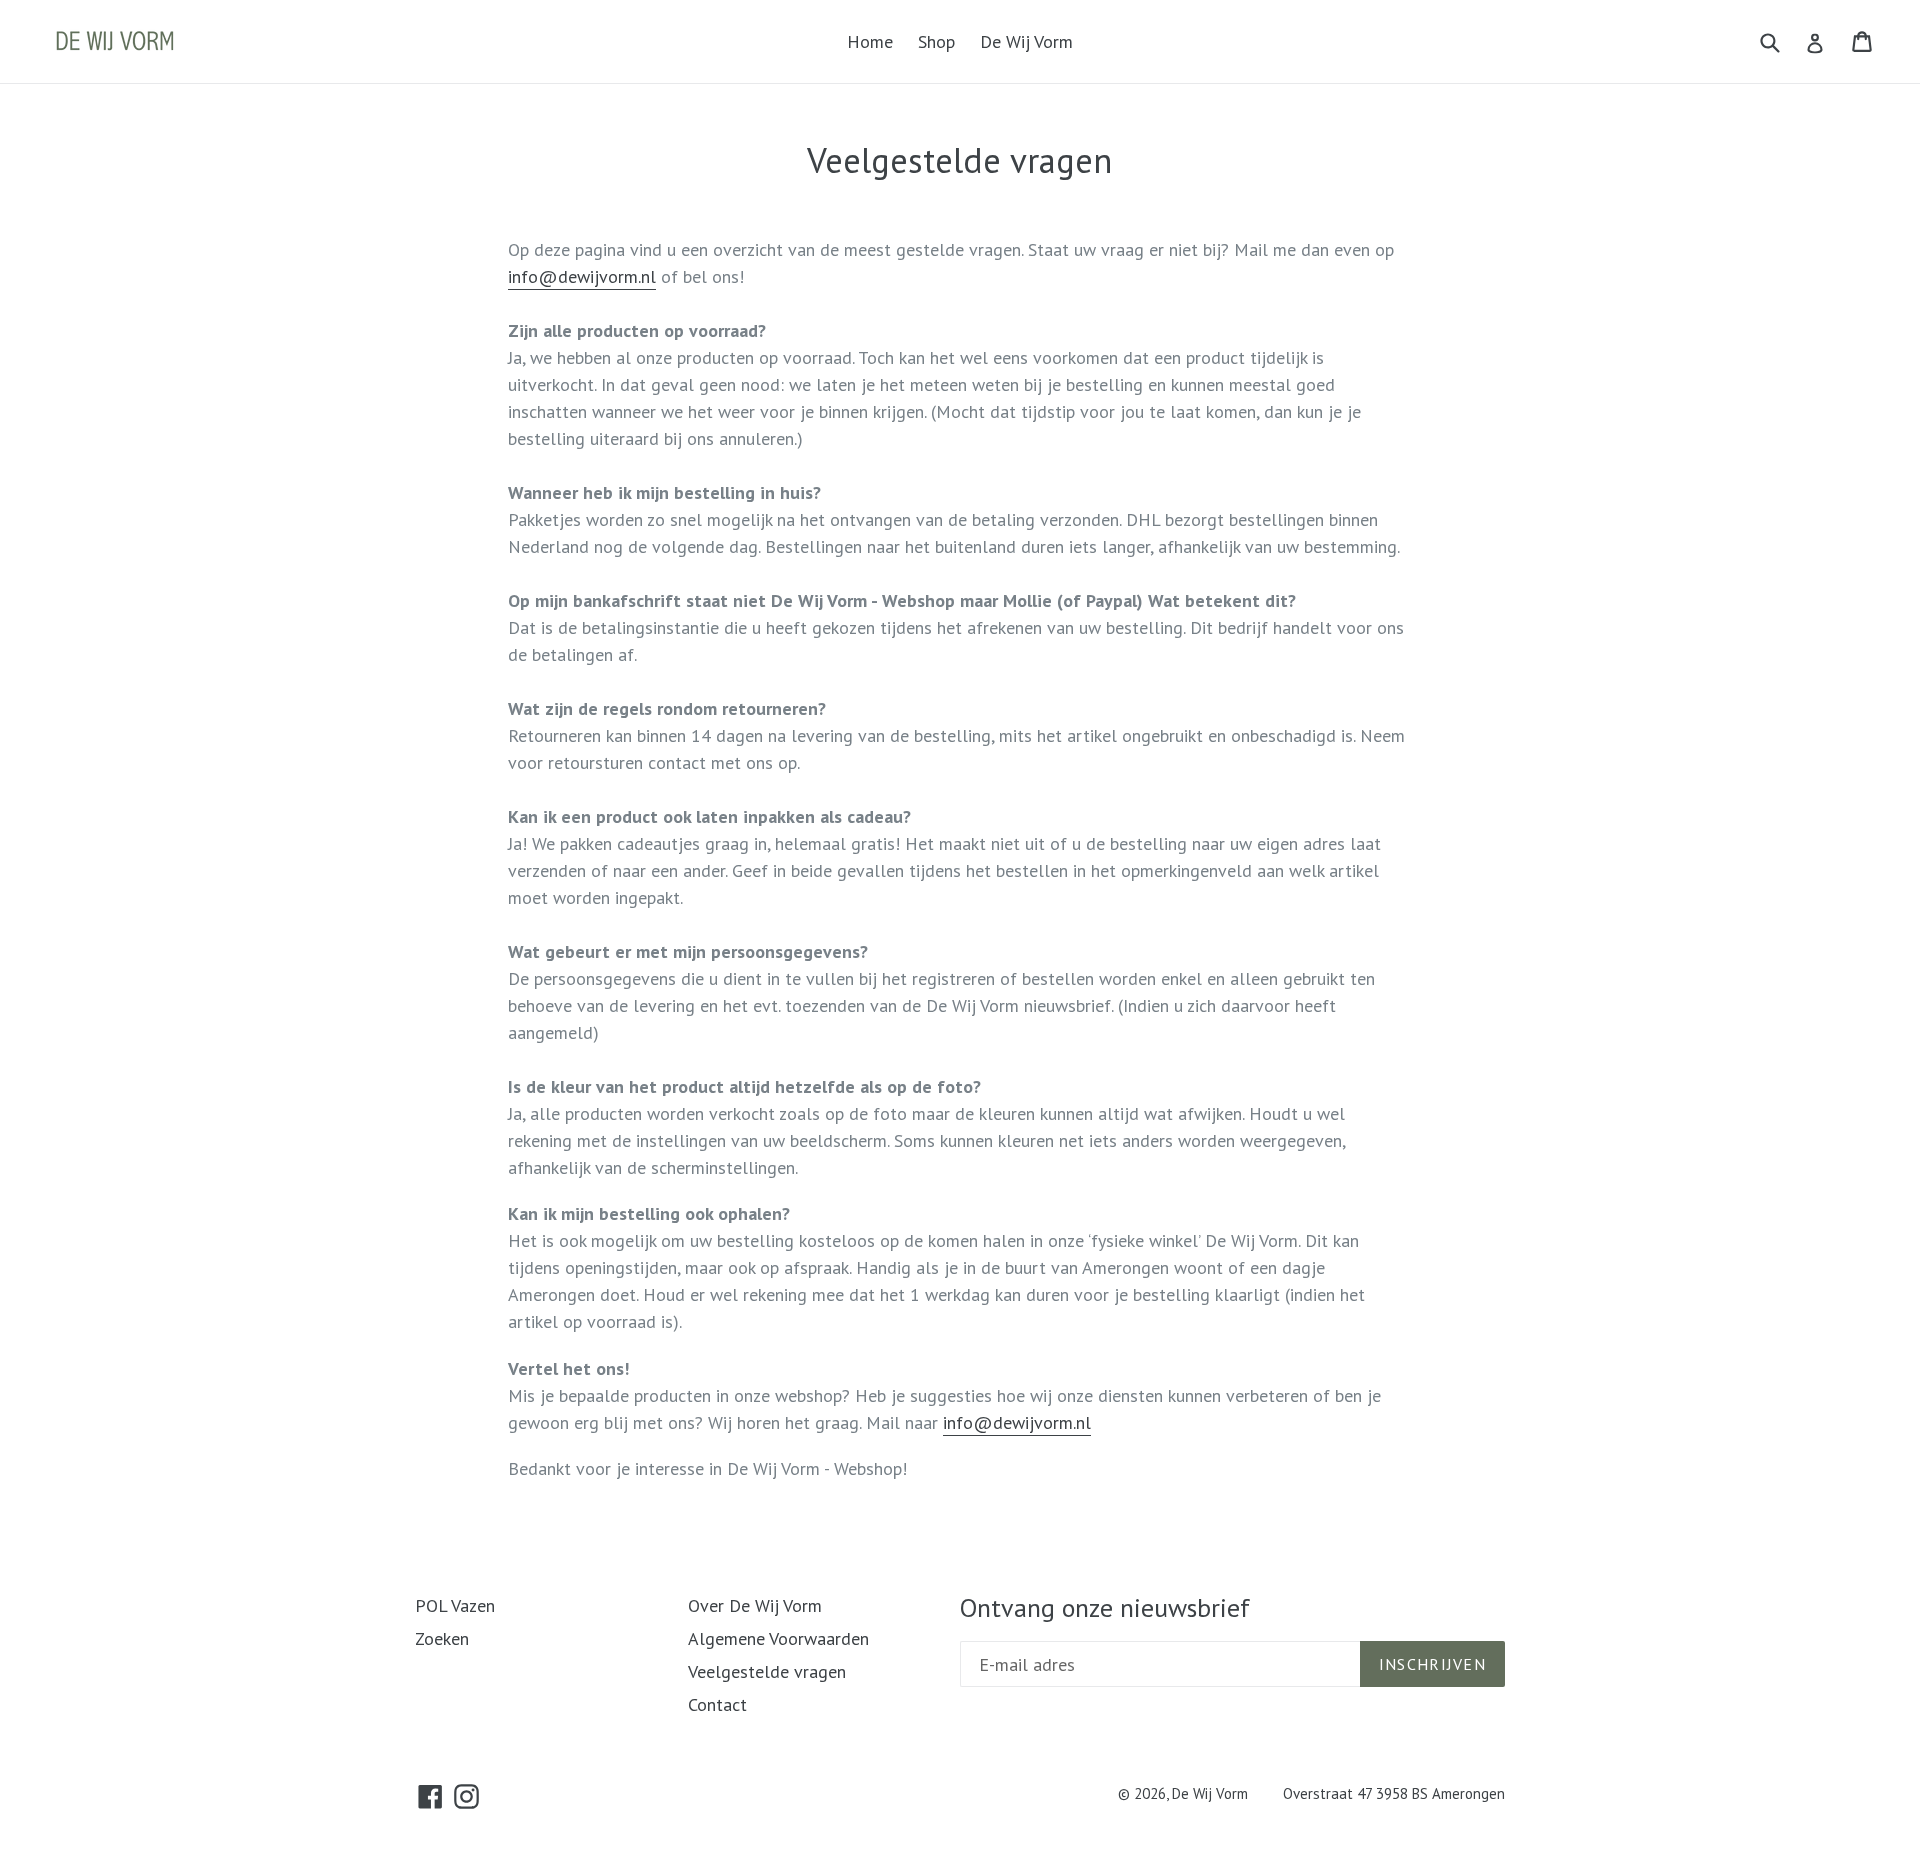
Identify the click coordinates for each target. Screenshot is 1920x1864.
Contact (717, 1704)
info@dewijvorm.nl (582, 276)
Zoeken (442, 1638)
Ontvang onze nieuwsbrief (1105, 1607)
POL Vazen (455, 1605)
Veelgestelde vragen (767, 1671)
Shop (936, 41)
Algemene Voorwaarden (778, 1638)
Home (870, 41)
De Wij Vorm (1026, 41)
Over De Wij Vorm (755, 1605)
